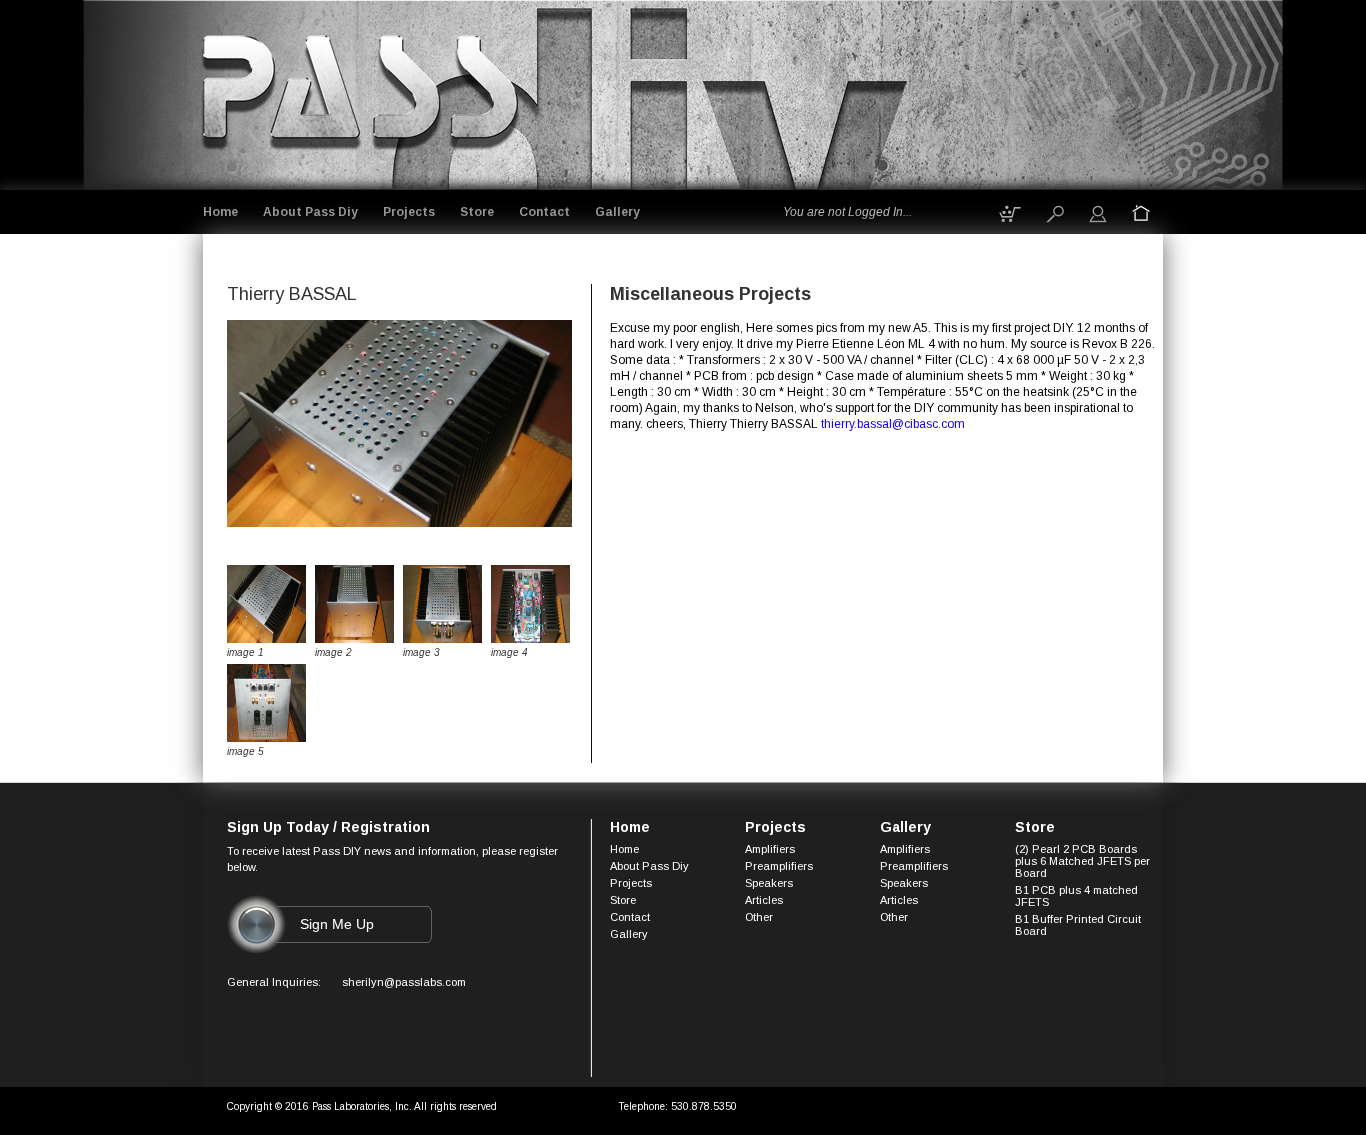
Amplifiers (770, 849)
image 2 (333, 652)
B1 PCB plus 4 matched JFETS (1076, 896)
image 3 (421, 652)
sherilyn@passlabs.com (404, 982)
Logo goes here (362, 91)
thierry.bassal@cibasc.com (893, 424)
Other (759, 917)
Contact (544, 212)
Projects (409, 212)
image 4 (509, 652)
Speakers (769, 883)
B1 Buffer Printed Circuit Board (1078, 925)
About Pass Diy (310, 212)
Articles (764, 900)
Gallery (617, 212)
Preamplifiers (779, 866)
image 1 (245, 652)
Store (477, 212)
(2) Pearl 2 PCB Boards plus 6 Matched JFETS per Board (1082, 861)
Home (220, 212)
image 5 (245, 751)
